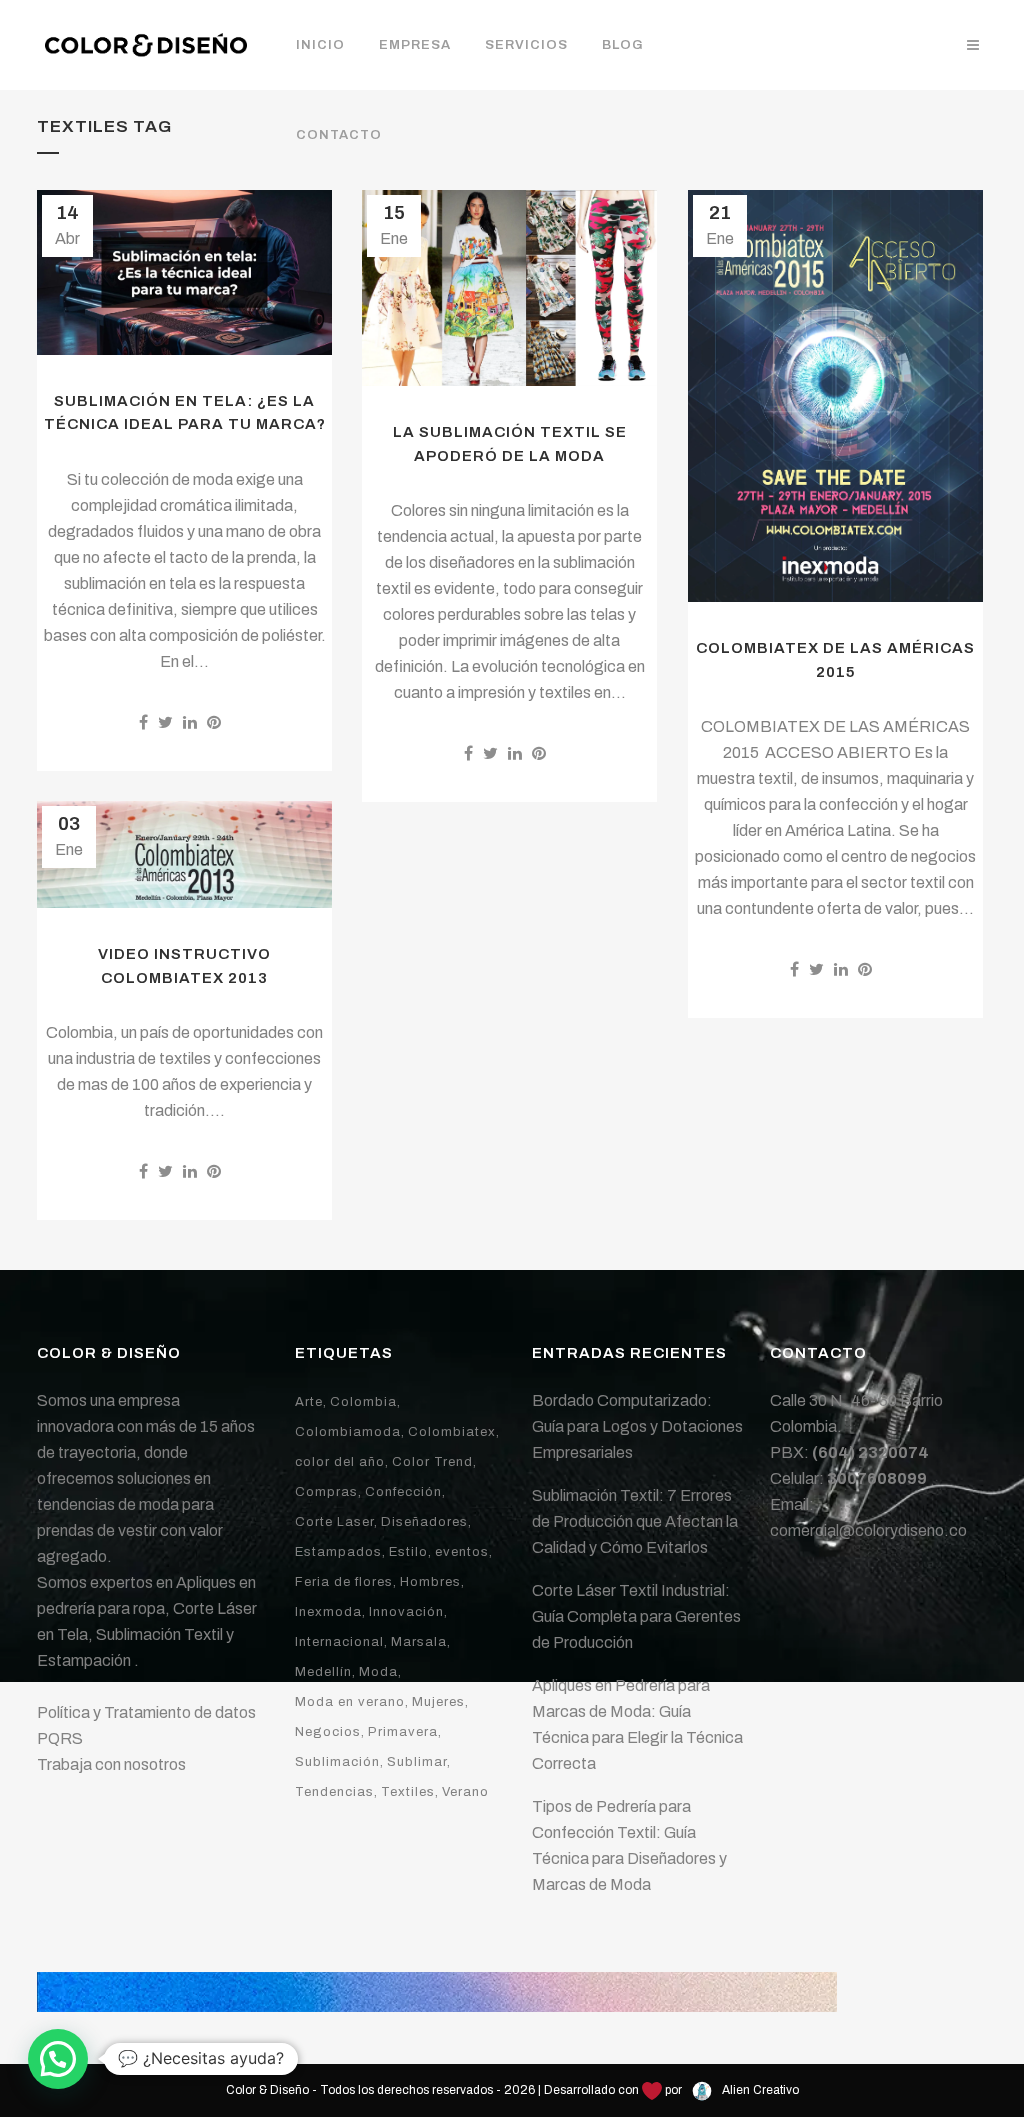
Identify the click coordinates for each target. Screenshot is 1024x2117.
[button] (58, 2059)
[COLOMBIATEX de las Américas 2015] (835, 396)
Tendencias (334, 1792)
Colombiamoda (348, 1432)
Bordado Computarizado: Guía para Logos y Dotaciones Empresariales (637, 1426)
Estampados (338, 1552)
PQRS (60, 1738)
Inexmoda (328, 1612)
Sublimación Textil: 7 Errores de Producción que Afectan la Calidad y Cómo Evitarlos (635, 1521)
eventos (462, 1552)
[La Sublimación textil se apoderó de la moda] (509, 288)
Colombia (363, 1402)
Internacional (339, 1642)
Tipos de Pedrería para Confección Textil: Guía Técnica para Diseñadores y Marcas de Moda (629, 1845)
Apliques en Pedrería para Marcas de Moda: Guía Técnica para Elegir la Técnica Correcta (637, 1724)
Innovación (406, 1612)
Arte (309, 1402)
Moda (378, 1672)
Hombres (430, 1582)
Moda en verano (350, 1702)
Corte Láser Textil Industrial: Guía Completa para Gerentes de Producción (636, 1616)
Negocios (328, 1732)
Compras (326, 1492)
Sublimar (417, 1762)
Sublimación (337, 1762)
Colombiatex (452, 1432)
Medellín (323, 1672)
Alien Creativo (759, 2090)
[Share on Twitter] (165, 722)
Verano (465, 1792)
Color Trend (432, 1462)
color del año (340, 1462)
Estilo (408, 1552)
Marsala (419, 1642)
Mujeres (438, 1702)
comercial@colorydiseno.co (868, 1530)
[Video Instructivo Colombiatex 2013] (184, 854)
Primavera (403, 1732)
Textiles (408, 1792)
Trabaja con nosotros (111, 1764)
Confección (403, 1492)
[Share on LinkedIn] (190, 722)
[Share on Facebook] (143, 722)
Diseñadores (424, 1522)
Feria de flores (344, 1582)
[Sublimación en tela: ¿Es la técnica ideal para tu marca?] (184, 272)
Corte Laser (334, 1522)
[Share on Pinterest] (214, 722)
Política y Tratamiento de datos (146, 1712)
